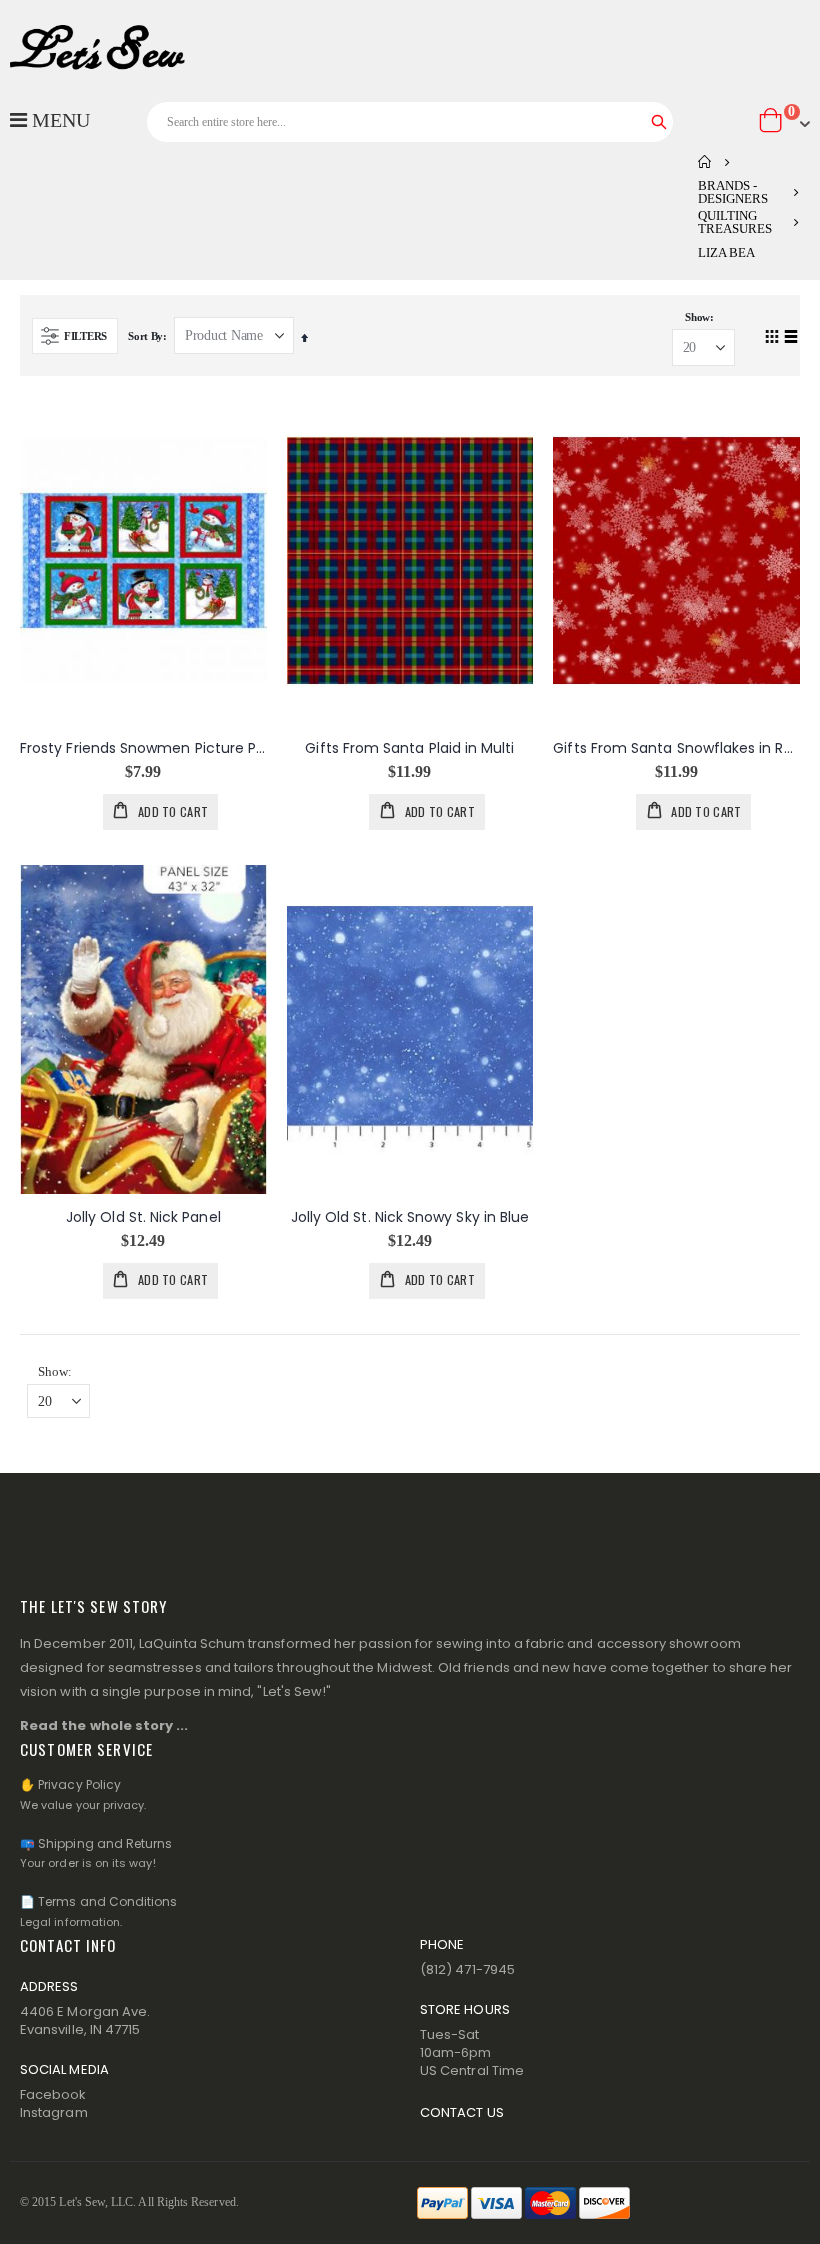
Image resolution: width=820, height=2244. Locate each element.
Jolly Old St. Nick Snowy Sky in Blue (410, 1217)
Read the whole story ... (104, 1725)
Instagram (54, 2112)
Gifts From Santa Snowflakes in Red (676, 748)
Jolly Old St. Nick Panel (143, 1217)
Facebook (53, 2094)
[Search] (659, 122)
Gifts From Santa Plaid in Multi (409, 748)
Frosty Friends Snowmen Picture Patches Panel (143, 748)
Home (705, 162)
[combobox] (410, 122)
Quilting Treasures (735, 222)
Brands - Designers (733, 192)
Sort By (145, 336)
